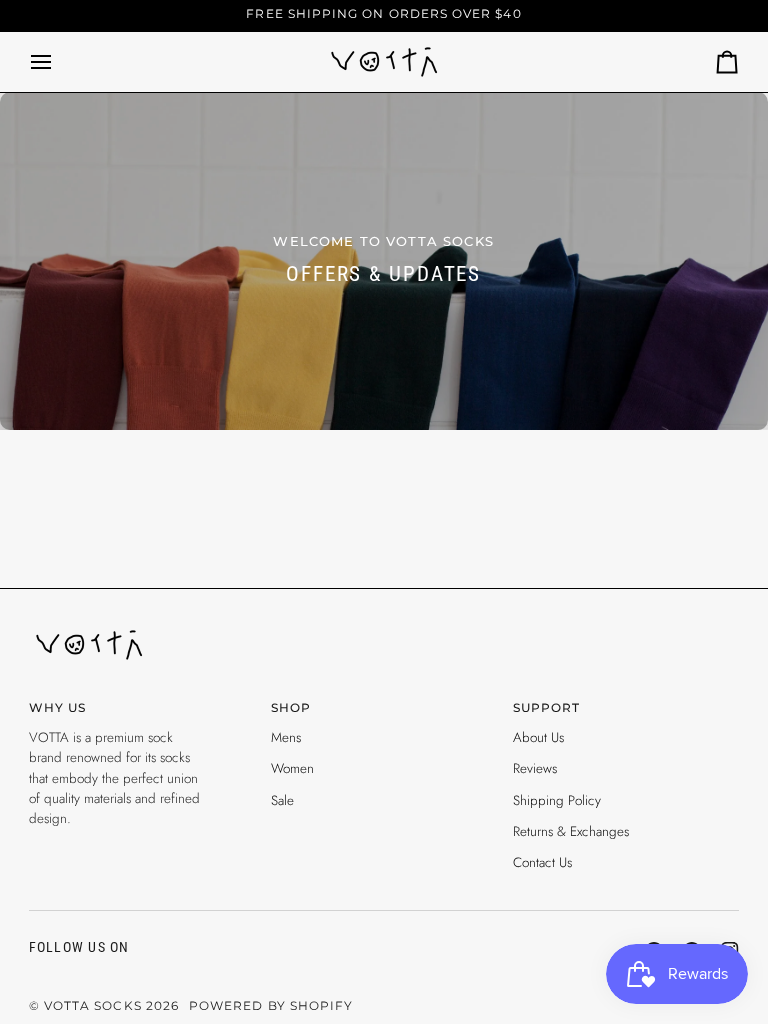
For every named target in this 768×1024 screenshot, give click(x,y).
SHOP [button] (291, 708)
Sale (282, 800)
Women (292, 768)
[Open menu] (59, 62)
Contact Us (542, 862)
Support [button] (546, 708)
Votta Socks (93, 1006)
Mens (286, 737)
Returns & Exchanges (571, 831)
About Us (538, 737)
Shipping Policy (557, 800)
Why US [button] (57, 708)
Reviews (535, 768)
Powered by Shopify (271, 1006)
